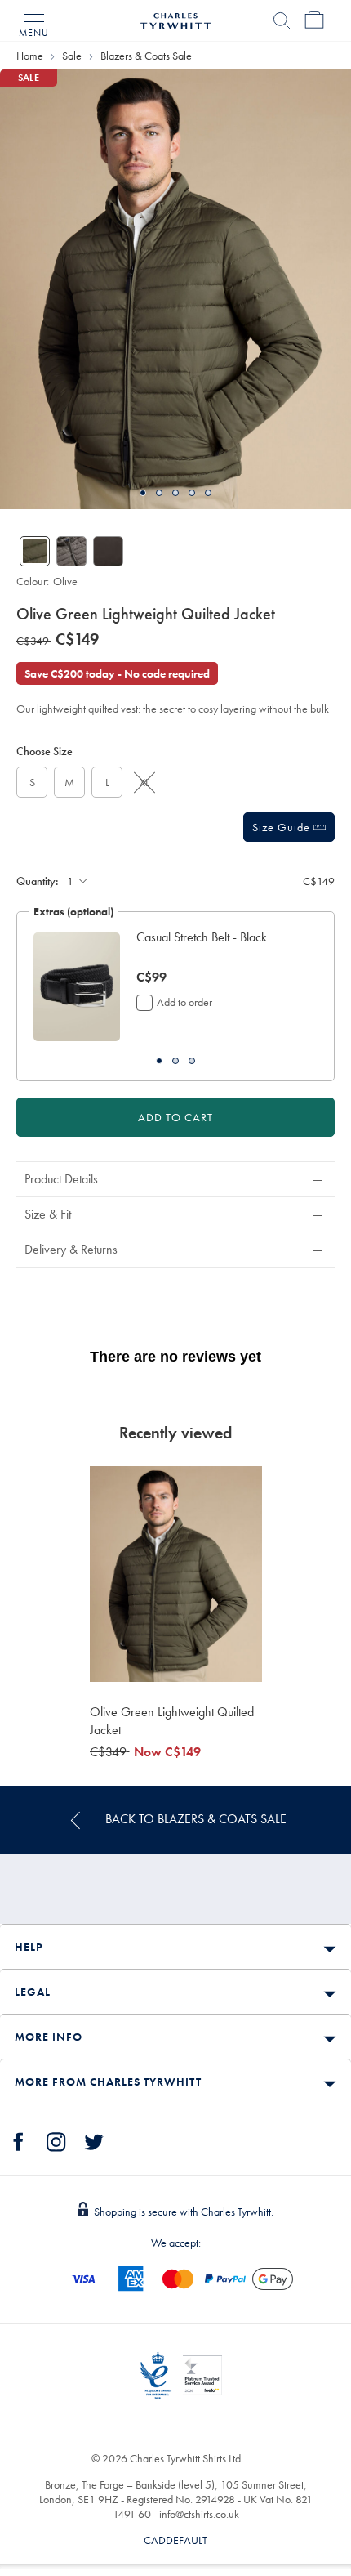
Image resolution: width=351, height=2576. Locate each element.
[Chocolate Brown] (108, 551)
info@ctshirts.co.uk (199, 2514)
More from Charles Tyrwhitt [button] (108, 2082)
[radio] (32, 782)
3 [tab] (175, 493)
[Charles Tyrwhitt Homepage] (175, 19)
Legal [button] (33, 1992)
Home (30, 56)
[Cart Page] (314, 20)
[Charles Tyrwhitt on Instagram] (56, 2140)
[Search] (282, 20)
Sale (72, 56)
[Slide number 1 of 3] (77, 987)
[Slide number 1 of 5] (175, 289)
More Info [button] (49, 2037)
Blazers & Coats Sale (146, 56)
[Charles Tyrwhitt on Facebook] (19, 2140)
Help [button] (29, 1947)
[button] (219, 946)
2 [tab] (159, 493)
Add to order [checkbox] (184, 1002)
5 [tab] (208, 493)
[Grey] (71, 551)
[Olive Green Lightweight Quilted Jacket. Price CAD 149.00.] (176, 1574)
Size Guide (283, 827)
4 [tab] (192, 493)
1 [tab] (143, 493)
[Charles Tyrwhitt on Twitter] (94, 2140)
